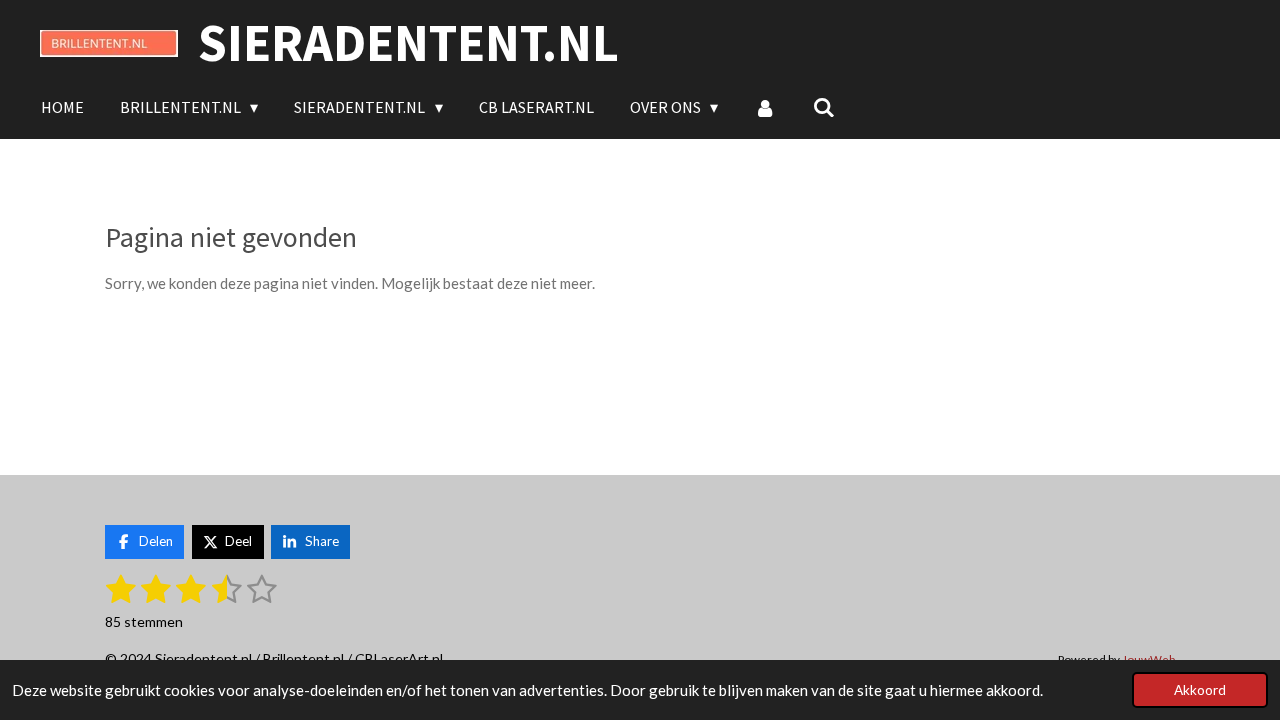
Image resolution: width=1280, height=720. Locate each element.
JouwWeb (1148, 659)
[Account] (765, 107)
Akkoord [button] (1200, 690)
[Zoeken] (824, 107)
